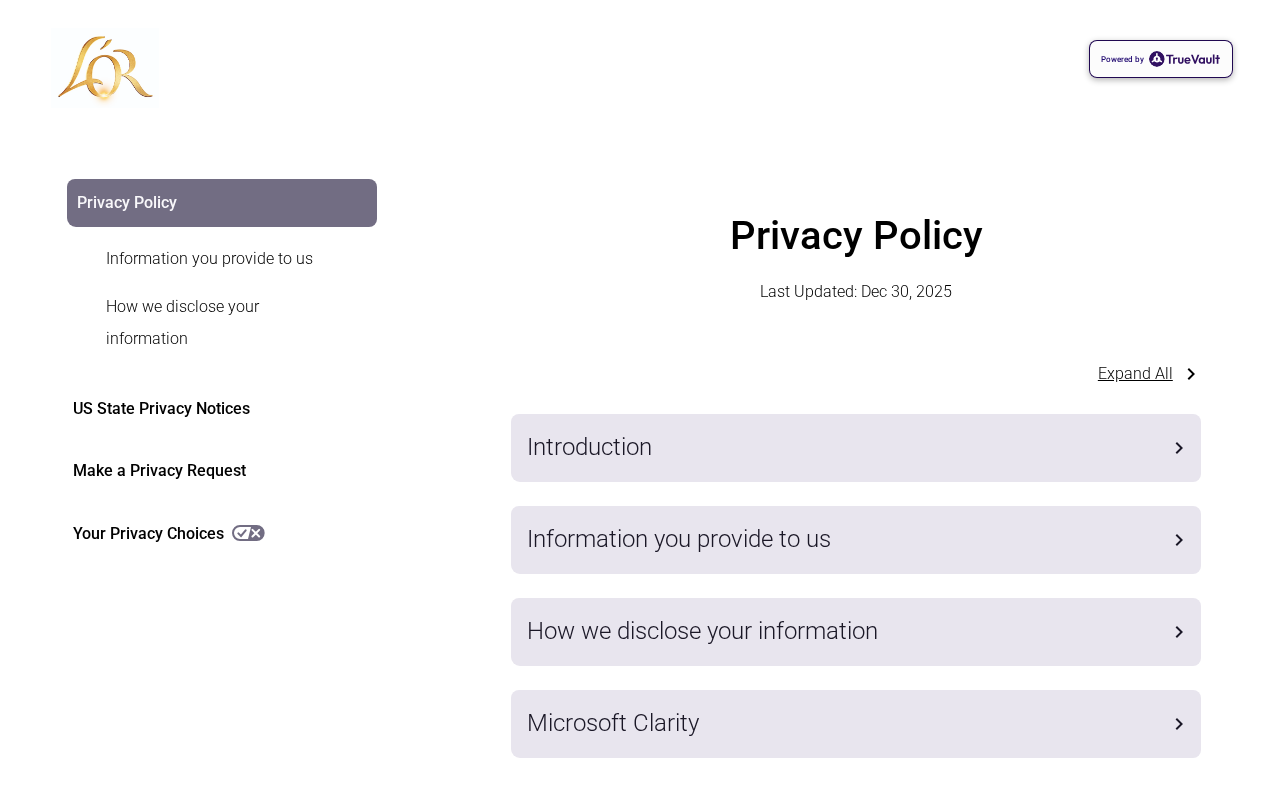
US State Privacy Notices (161, 408)
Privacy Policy (127, 202)
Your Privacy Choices (148, 533)
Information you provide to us (209, 258)
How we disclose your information (182, 322)
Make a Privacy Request (159, 470)
